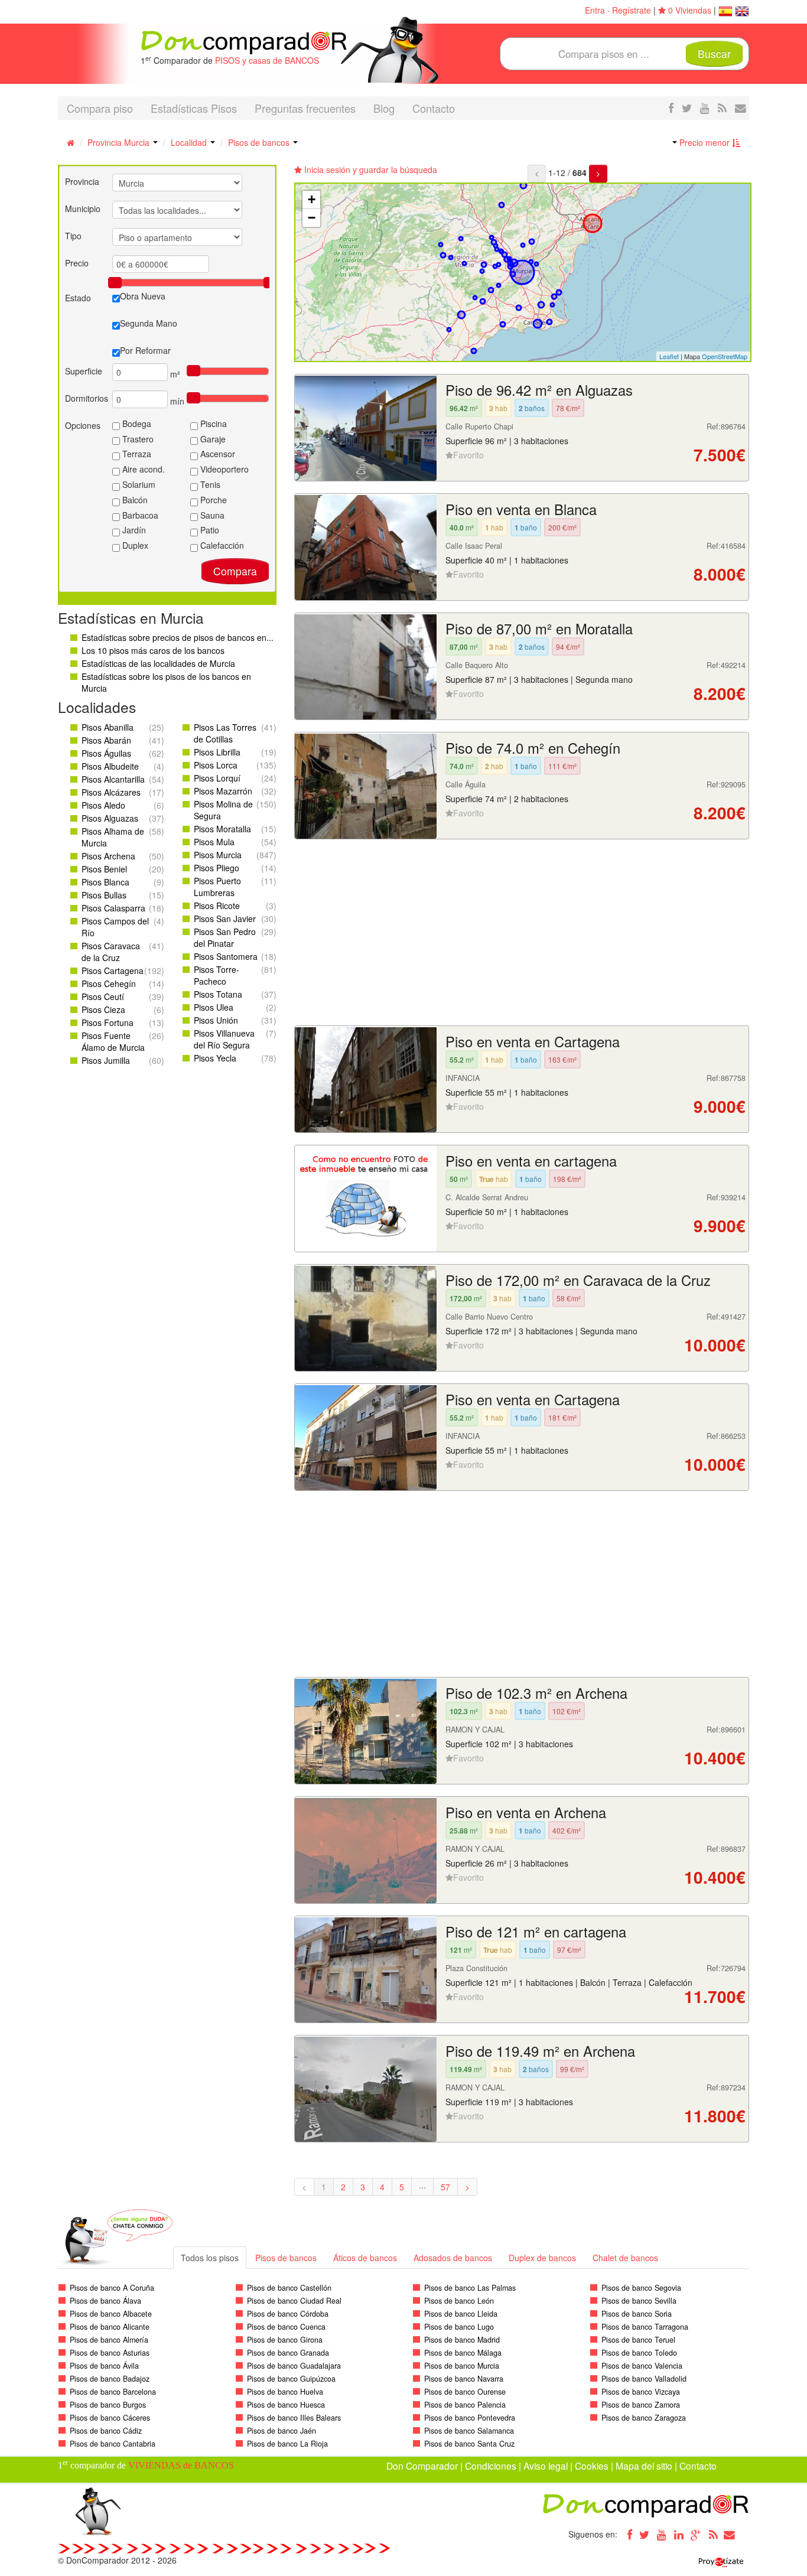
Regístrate (632, 10)
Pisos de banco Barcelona (113, 2392)
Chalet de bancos (625, 2258)
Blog (384, 108)
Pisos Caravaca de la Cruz (111, 952)
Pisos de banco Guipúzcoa (291, 2379)
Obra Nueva (143, 296)
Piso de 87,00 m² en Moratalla (539, 628)
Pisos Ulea (214, 1007)
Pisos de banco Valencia (642, 2366)
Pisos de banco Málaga (463, 2353)
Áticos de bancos (365, 2258)
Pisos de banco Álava (105, 2301)
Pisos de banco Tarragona (645, 2327)
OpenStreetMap (725, 356)
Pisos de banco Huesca (286, 2405)
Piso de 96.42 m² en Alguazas (539, 390)
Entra (595, 10)
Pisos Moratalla (222, 829)
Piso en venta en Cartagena (533, 1041)
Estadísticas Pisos (194, 108)
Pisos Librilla (217, 752)
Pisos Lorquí (217, 778)
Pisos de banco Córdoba (288, 2314)
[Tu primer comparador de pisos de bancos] (244, 41)
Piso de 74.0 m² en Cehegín (533, 748)
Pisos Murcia (218, 855)
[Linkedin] (679, 2534)
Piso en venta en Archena (526, 1812)
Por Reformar (145, 350)
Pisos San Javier (225, 919)
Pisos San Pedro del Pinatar (225, 937)
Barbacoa (139, 515)
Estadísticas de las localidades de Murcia (158, 663)
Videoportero (223, 469)
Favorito (468, 455)
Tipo (73, 236)
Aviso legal (546, 2466)
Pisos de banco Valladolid (644, 2379)
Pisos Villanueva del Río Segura (224, 1039)
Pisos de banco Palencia (465, 2405)
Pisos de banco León (459, 2301)
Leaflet (669, 356)
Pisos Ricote (217, 906)
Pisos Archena (108, 856)
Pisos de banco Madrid (462, 2340)
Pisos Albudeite (110, 766)
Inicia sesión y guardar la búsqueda (370, 170)
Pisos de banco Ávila (104, 2366)
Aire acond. (142, 469)
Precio (77, 263)
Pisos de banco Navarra (464, 2379)
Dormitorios (87, 398)
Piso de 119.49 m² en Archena (540, 2051)
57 (445, 2187)
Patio (209, 530)
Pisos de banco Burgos (108, 2405)
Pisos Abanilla (108, 727)
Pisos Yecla (215, 1058)
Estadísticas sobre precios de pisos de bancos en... (178, 637)
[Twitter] (645, 2534)
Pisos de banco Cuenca (286, 2327)
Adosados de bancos (453, 2258)
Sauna (211, 515)
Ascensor (217, 454)
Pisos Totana (218, 994)
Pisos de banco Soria (637, 2314)
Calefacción (221, 545)
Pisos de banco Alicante (110, 2327)
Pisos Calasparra (113, 908)
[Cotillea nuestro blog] (722, 108)
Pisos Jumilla (106, 1060)
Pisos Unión (216, 1020)
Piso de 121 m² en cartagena (536, 1932)
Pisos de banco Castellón (289, 2288)
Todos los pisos (210, 2258)
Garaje (212, 439)
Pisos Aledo (103, 805)
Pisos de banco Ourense (465, 2392)
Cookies (592, 2466)
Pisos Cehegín (109, 983)
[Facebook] (627, 2534)
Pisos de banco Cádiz (106, 2431)
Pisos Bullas (104, 895)
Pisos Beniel (104, 869)
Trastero (137, 439)
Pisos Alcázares (111, 792)
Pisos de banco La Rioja (287, 2444)
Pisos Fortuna (108, 1022)
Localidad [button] (190, 142)
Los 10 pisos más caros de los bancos (153, 650)
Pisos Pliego (217, 868)
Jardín (133, 530)
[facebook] (671, 108)
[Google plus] (696, 2534)
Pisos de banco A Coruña (112, 2288)
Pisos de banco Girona (285, 2340)
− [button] (312, 218)
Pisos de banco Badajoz (110, 2379)
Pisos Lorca (216, 765)
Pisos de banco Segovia (641, 2288)
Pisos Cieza (103, 1009)
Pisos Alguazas (110, 818)
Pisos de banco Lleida (461, 2314)
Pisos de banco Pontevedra (470, 2418)
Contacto (434, 108)
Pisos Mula (214, 842)
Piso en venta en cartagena (531, 1161)
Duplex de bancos (542, 2258)
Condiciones (491, 2466)
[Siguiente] (598, 174)
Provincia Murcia (120, 142)
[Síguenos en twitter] (687, 108)
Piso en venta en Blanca (521, 509)
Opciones (83, 425)
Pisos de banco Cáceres (110, 2418)
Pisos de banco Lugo (459, 2327)
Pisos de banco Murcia (462, 2366)
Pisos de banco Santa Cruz (469, 2444)
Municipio (83, 209)
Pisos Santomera (226, 956)
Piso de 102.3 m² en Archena (536, 1693)
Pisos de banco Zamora (641, 2405)
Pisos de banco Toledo (639, 2353)
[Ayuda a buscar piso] (741, 108)
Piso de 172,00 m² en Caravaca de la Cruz (578, 1280)
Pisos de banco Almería (109, 2340)
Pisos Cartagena (113, 971)
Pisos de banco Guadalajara (294, 2366)
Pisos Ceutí (103, 996)
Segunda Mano (149, 323)
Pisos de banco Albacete (111, 2314)
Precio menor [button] (705, 142)
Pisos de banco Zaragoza (644, 2418)
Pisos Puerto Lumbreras (217, 887)
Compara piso (100, 108)
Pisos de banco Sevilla (639, 2301)
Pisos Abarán (106, 740)
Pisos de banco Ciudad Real (294, 2301)
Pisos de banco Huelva (285, 2392)
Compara (235, 571)
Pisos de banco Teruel (638, 2340)
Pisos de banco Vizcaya (641, 2392)
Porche (212, 500)
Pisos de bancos (260, 142)
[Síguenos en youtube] (705, 108)
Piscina (212, 424)
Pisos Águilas (106, 753)
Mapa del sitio (644, 2466)
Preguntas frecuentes (305, 108)
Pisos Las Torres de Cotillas (225, 733)
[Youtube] (662, 2534)
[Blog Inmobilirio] (713, 2534)
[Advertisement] (522, 934)
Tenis (209, 484)
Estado (78, 298)
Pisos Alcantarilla (113, 779)
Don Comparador (422, 2466)
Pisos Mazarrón (223, 791)
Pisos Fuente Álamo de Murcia (113, 1041)
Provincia (82, 181)
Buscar (714, 53)
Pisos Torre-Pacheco (217, 975)
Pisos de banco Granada (288, 2353)
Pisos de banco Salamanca (469, 2431)
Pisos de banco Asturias (110, 2353)
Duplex (134, 545)
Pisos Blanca (105, 882)
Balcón (134, 500)
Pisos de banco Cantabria (113, 2444)
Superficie (84, 371)
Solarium (138, 484)
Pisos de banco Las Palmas (470, 2288)
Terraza (136, 454)
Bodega (136, 424)
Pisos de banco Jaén (282, 2431)
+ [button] (312, 199)
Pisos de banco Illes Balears (294, 2418)
